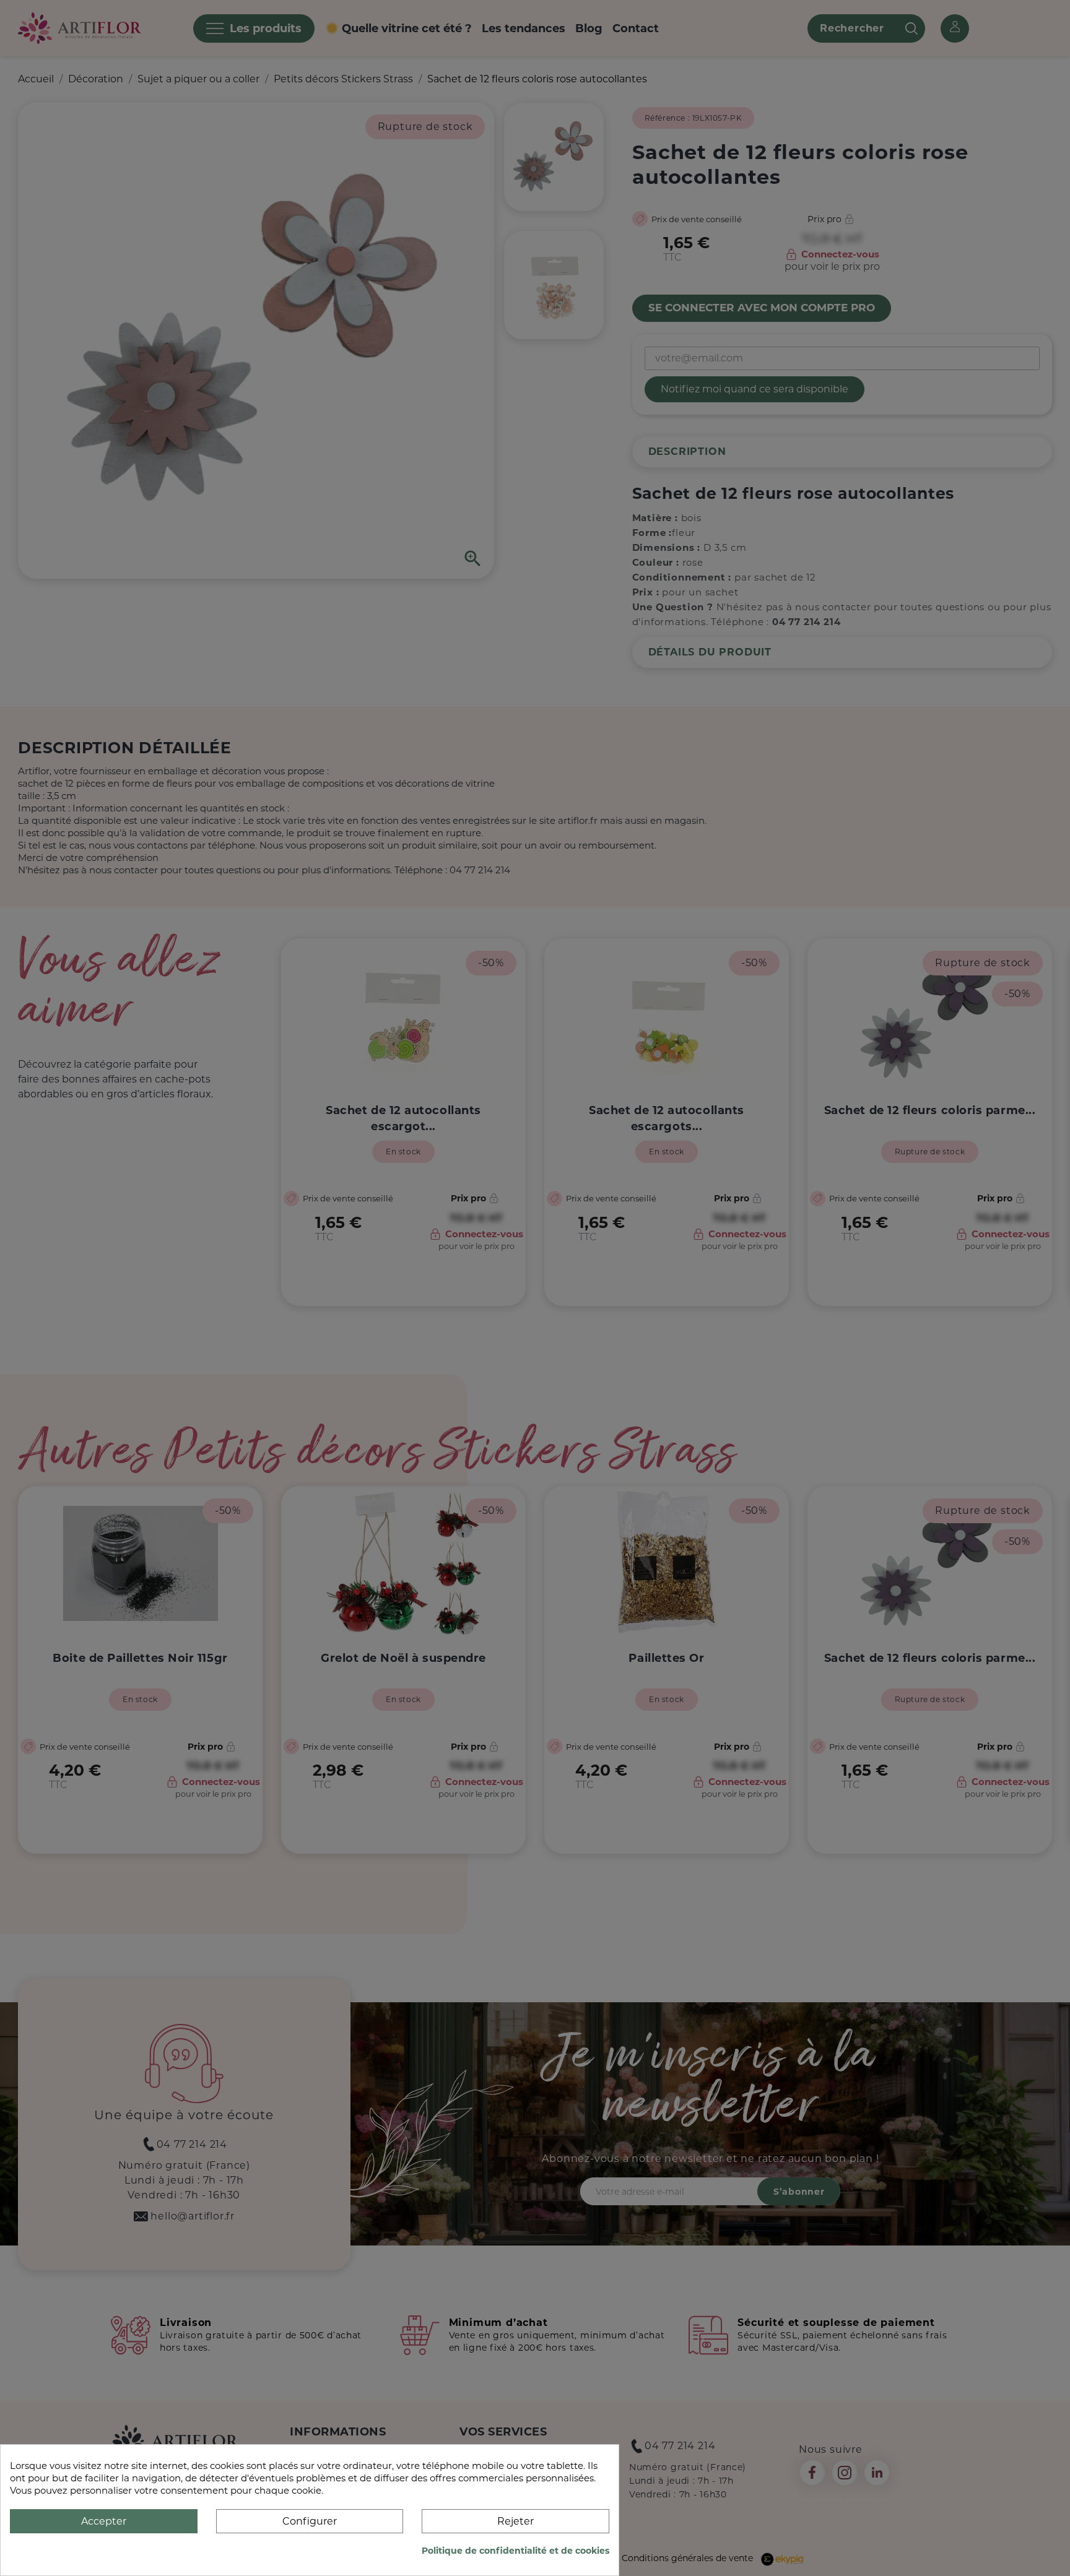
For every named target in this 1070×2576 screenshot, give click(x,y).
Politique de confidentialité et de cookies (515, 2551)
